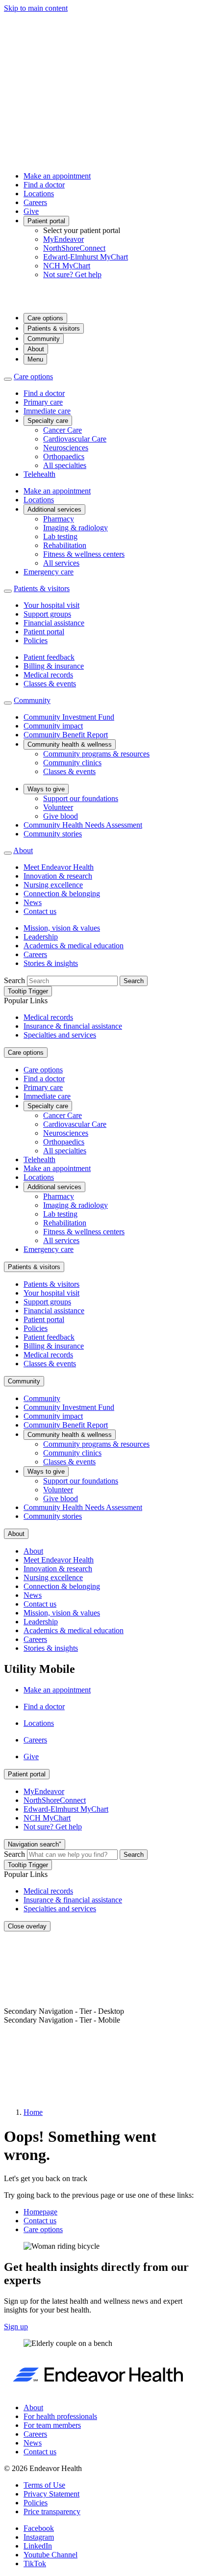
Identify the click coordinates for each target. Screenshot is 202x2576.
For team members (52, 2425)
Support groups (47, 614)
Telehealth (39, 474)
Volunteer (58, 807)
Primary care (43, 402)
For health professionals (60, 2416)
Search (14, 980)
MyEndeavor (63, 239)
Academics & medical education (74, 946)
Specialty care (48, 421)
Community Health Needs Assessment (83, 825)
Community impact (53, 726)
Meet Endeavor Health (59, 867)
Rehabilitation (65, 545)
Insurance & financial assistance (73, 1026)
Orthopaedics (64, 456)
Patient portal (46, 221)
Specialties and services (60, 1035)
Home (33, 2112)
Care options (45, 318)
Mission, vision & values (62, 928)
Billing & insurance (54, 666)
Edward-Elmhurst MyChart (86, 257)
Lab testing (60, 536)
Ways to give (46, 789)
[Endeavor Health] (101, 300)
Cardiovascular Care (75, 439)
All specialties (65, 465)
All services (61, 563)
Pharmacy (59, 519)
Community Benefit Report (66, 735)
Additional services (54, 509)
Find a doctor (44, 185)
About (36, 349)
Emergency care (49, 572)
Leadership (41, 937)
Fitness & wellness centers (84, 554)
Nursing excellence (53, 885)
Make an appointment (57, 176)
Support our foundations (81, 798)
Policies (36, 640)
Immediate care (47, 411)
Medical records (48, 675)
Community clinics (72, 763)
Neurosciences (66, 448)
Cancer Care (63, 430)
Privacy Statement (51, 2494)
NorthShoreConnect (74, 248)
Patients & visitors (54, 328)
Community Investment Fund (69, 717)
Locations (39, 194)
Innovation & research (58, 876)
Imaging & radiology (76, 528)
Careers (35, 202)
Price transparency (52, 2511)
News (33, 902)
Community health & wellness (70, 744)
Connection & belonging (62, 894)
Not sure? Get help (72, 274)
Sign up (16, 2327)
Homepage (40, 2212)
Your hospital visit (51, 605)
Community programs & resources (96, 754)
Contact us (40, 911)
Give (31, 211)
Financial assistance (54, 623)
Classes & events (50, 684)
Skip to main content (36, 8)
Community (44, 339)
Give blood (61, 816)
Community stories (53, 834)
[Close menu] (8, 379)
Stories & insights (51, 963)
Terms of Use (44, 2485)
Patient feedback (49, 657)
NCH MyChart (67, 266)
